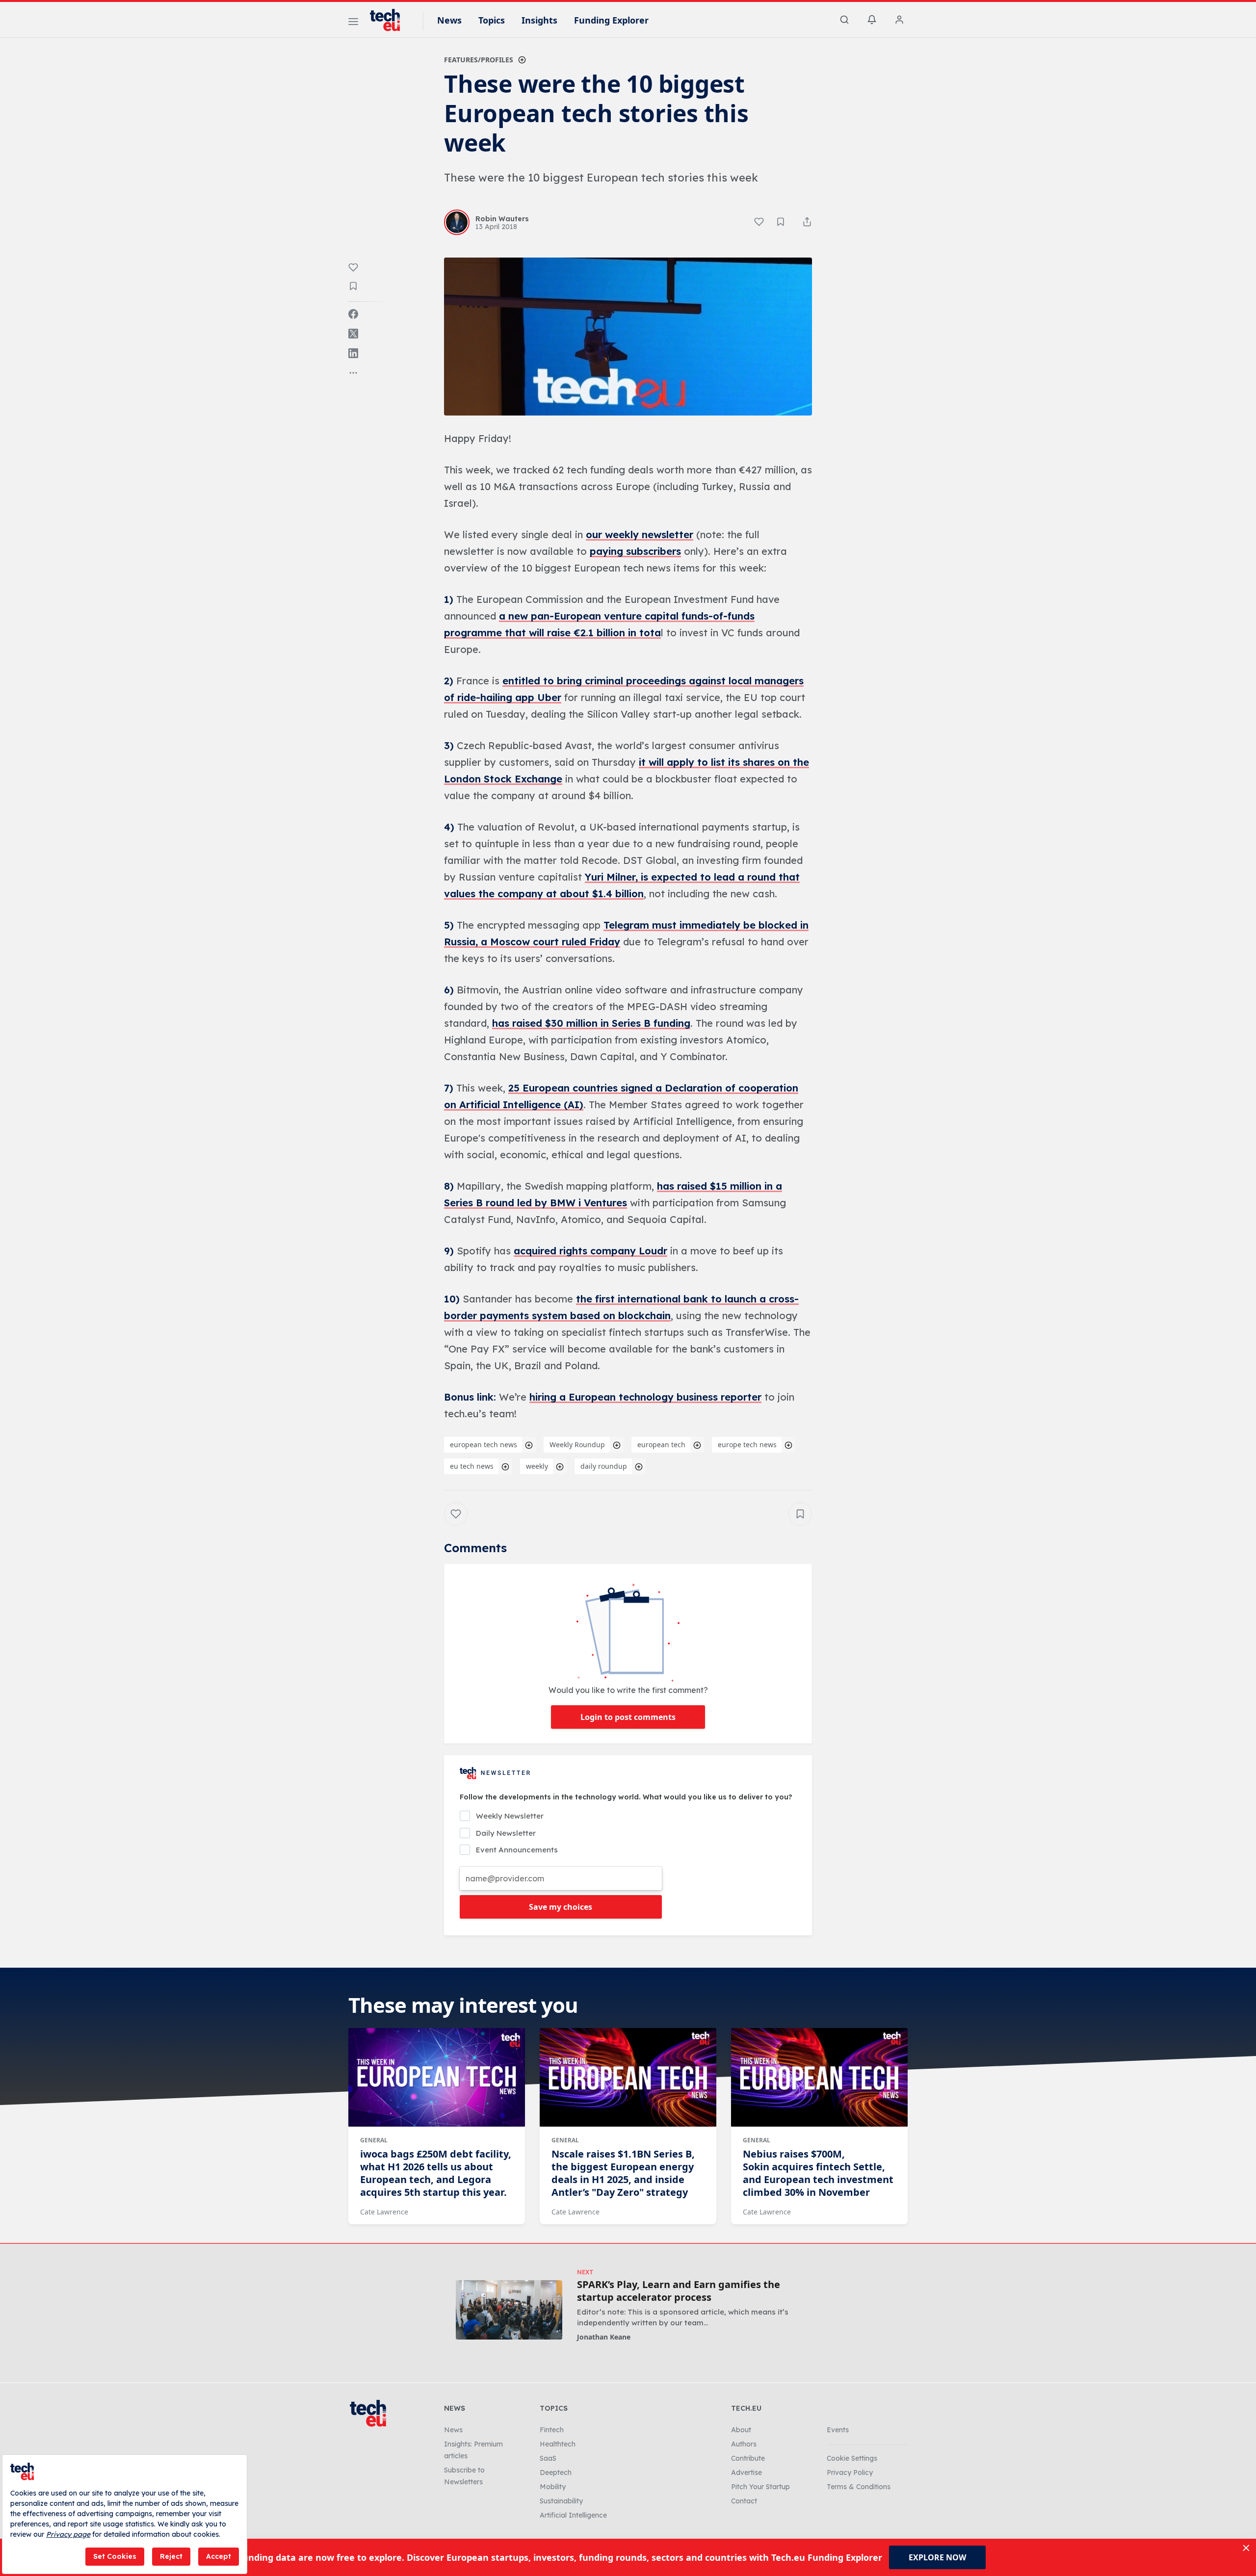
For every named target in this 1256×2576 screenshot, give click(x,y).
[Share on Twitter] (353, 334)
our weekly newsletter (640, 534)
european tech (661, 1444)
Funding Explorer (611, 20)
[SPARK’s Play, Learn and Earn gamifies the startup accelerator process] (509, 2310)
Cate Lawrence (384, 2212)
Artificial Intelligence (573, 2515)
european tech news (484, 1444)
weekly (537, 1466)
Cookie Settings (852, 2458)
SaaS (548, 2458)
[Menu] (353, 23)
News (449, 20)
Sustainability (561, 2501)
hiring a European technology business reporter (645, 1397)
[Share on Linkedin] (353, 353)
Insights (539, 20)
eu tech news (472, 1466)
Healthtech (558, 2444)
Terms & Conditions (859, 2487)
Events (838, 2430)
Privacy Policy (850, 2472)
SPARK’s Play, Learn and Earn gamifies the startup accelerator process (679, 2291)
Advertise (746, 2472)
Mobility (553, 2487)
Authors (744, 2444)
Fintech (552, 2430)
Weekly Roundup (577, 1444)
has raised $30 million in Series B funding (591, 1023)
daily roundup (604, 1466)
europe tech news (747, 1444)
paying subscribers (635, 551)
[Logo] (390, 20)
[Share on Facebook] (353, 314)
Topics (492, 20)
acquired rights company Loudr (590, 1251)
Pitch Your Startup (760, 2487)
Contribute (748, 2458)
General (374, 2140)
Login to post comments (628, 1717)
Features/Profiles (479, 60)
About (741, 2430)
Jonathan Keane (604, 2337)
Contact (744, 2501)
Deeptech (556, 2472)
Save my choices (561, 1907)
